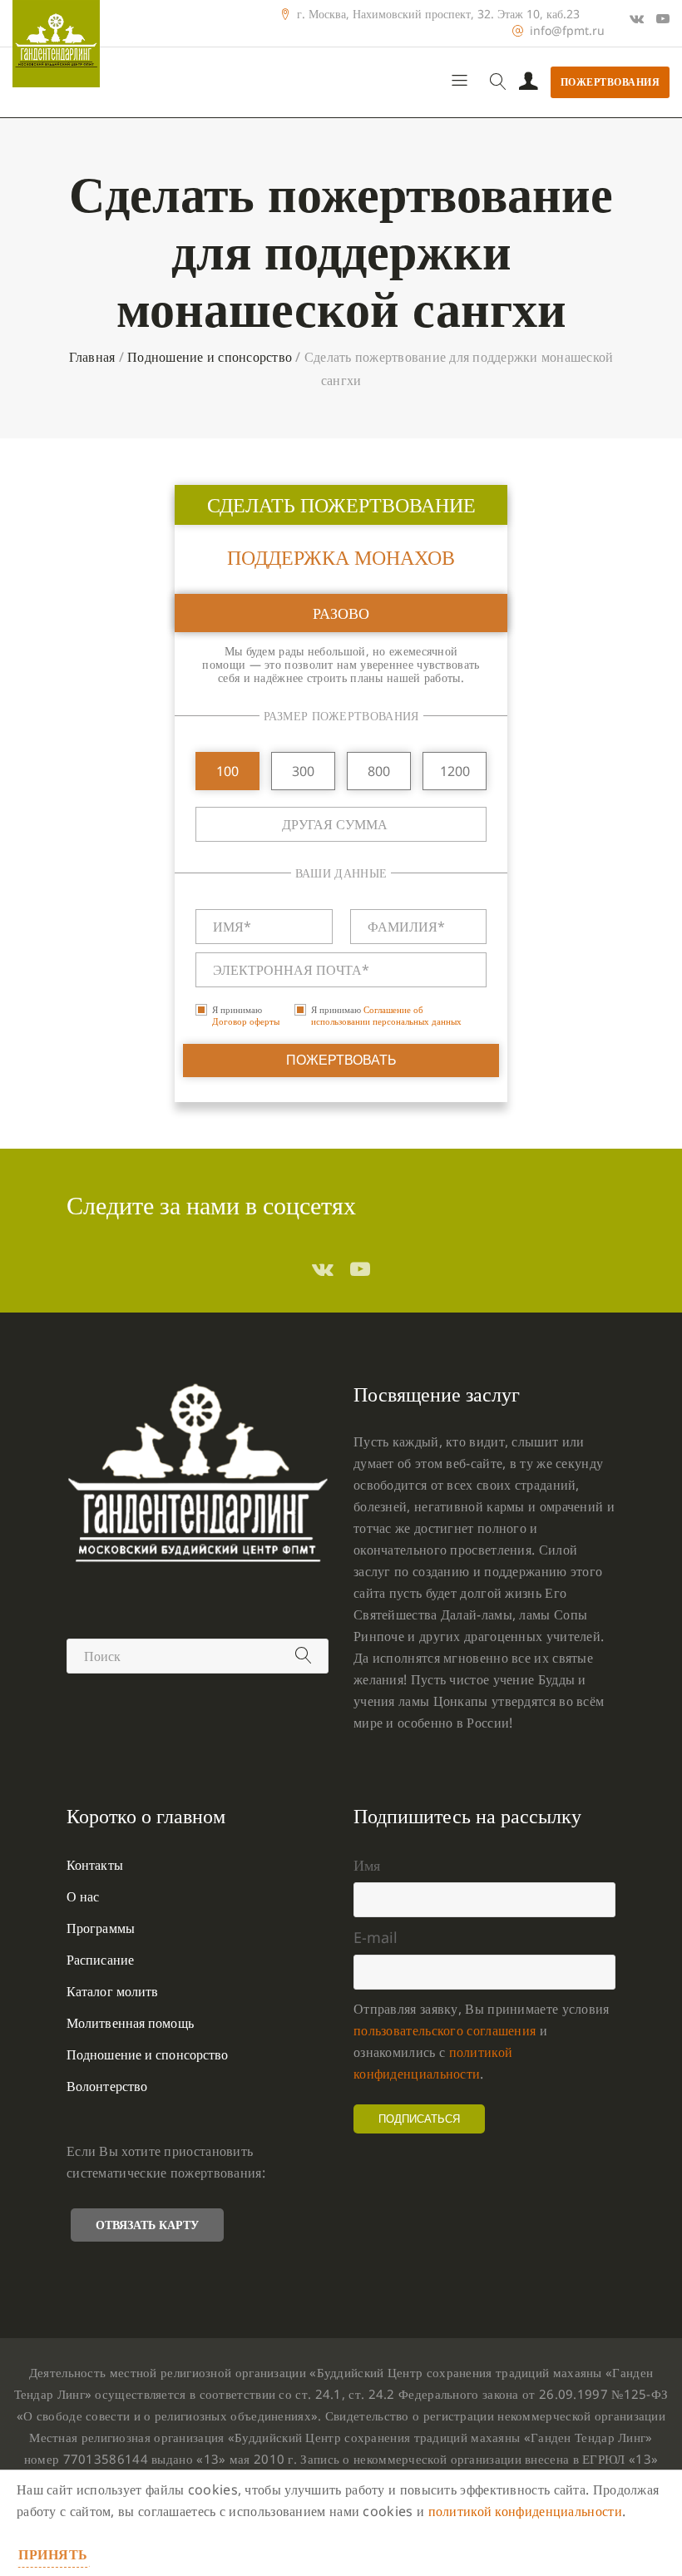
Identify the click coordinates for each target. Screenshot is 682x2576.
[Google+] (637, 18)
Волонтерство (107, 2086)
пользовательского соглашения (445, 2030)
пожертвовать (341, 1060)
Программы (101, 1928)
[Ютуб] (663, 18)
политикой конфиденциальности (525, 2511)
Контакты (95, 1865)
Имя (367, 1865)
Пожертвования (610, 82)
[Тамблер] (323, 1268)
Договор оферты (246, 1021)
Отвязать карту (147, 2225)
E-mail (376, 1937)
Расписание (100, 1960)
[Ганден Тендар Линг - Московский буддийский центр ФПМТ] (56, 44)
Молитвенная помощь (130, 2023)
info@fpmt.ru (567, 31)
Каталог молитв (112, 1991)
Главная (92, 357)
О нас (83, 1896)
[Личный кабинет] (529, 82)
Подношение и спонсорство (210, 357)
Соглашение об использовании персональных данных (386, 1015)
